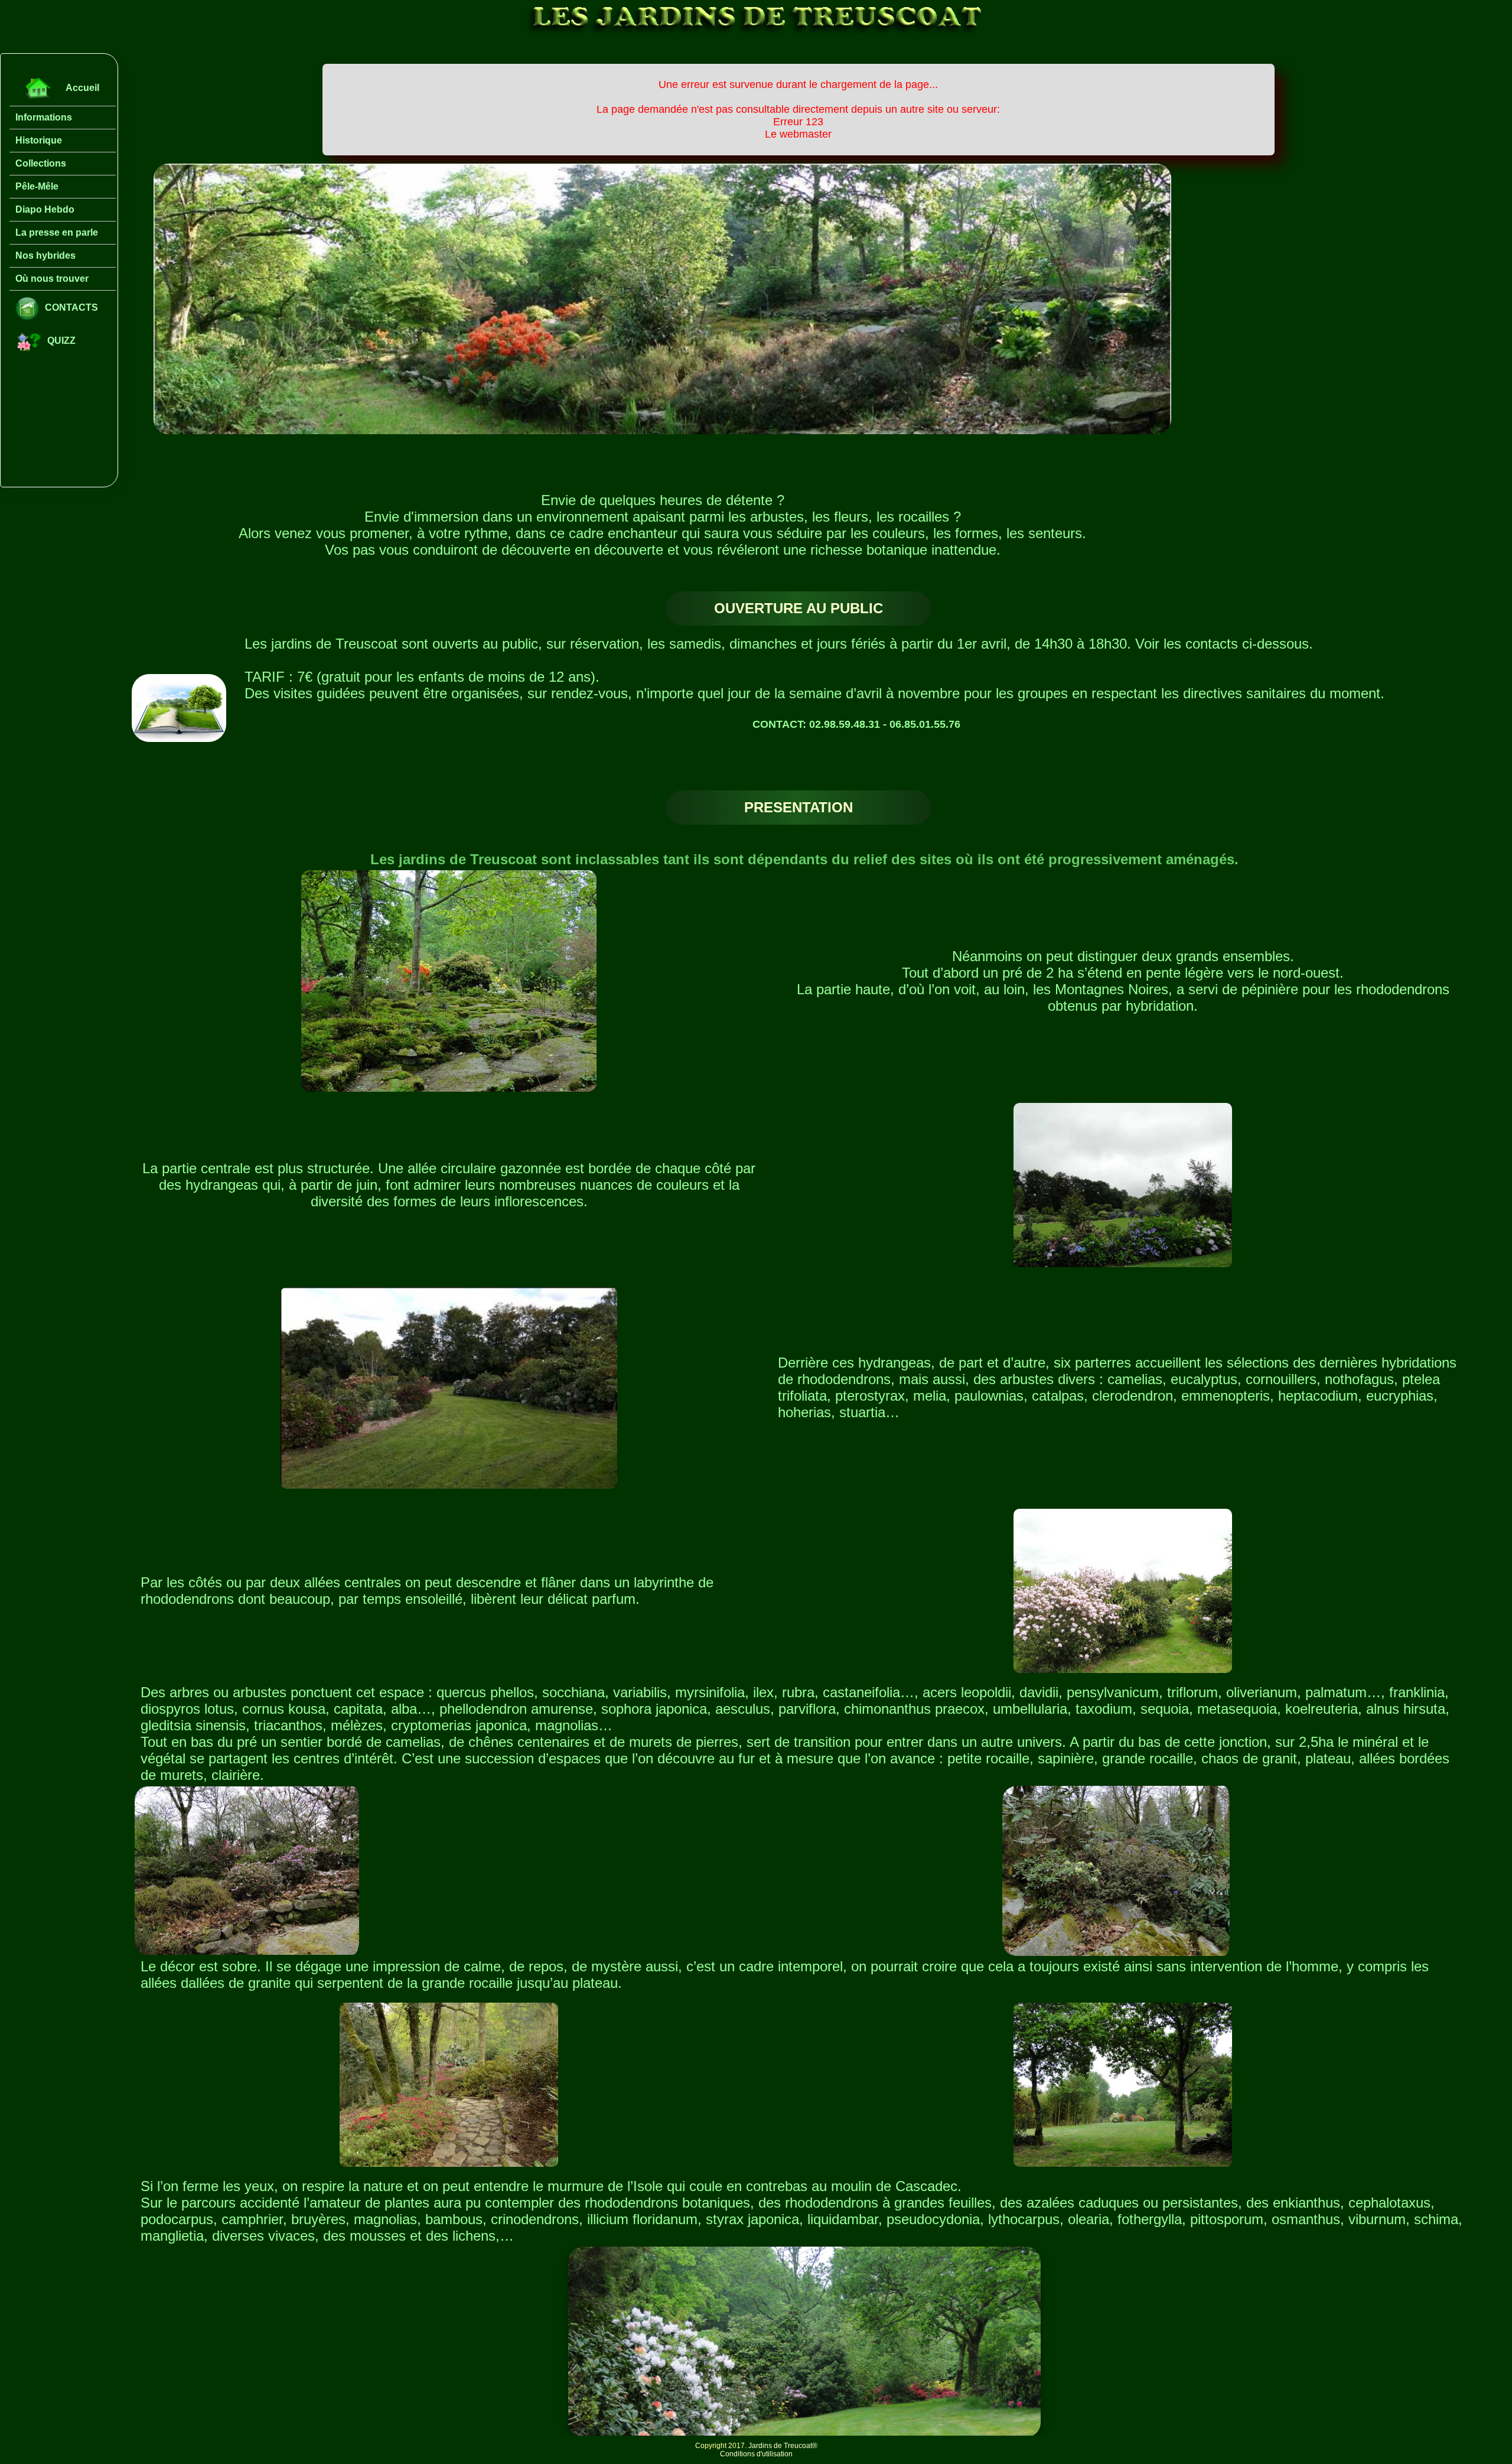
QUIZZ (61, 341)
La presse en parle (57, 232)
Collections (41, 163)
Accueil (82, 88)
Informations (44, 117)
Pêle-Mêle (37, 186)
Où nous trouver (52, 279)
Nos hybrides (45, 255)
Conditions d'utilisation (756, 2454)
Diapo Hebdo (45, 209)
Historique (39, 140)
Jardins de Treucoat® (783, 2446)
